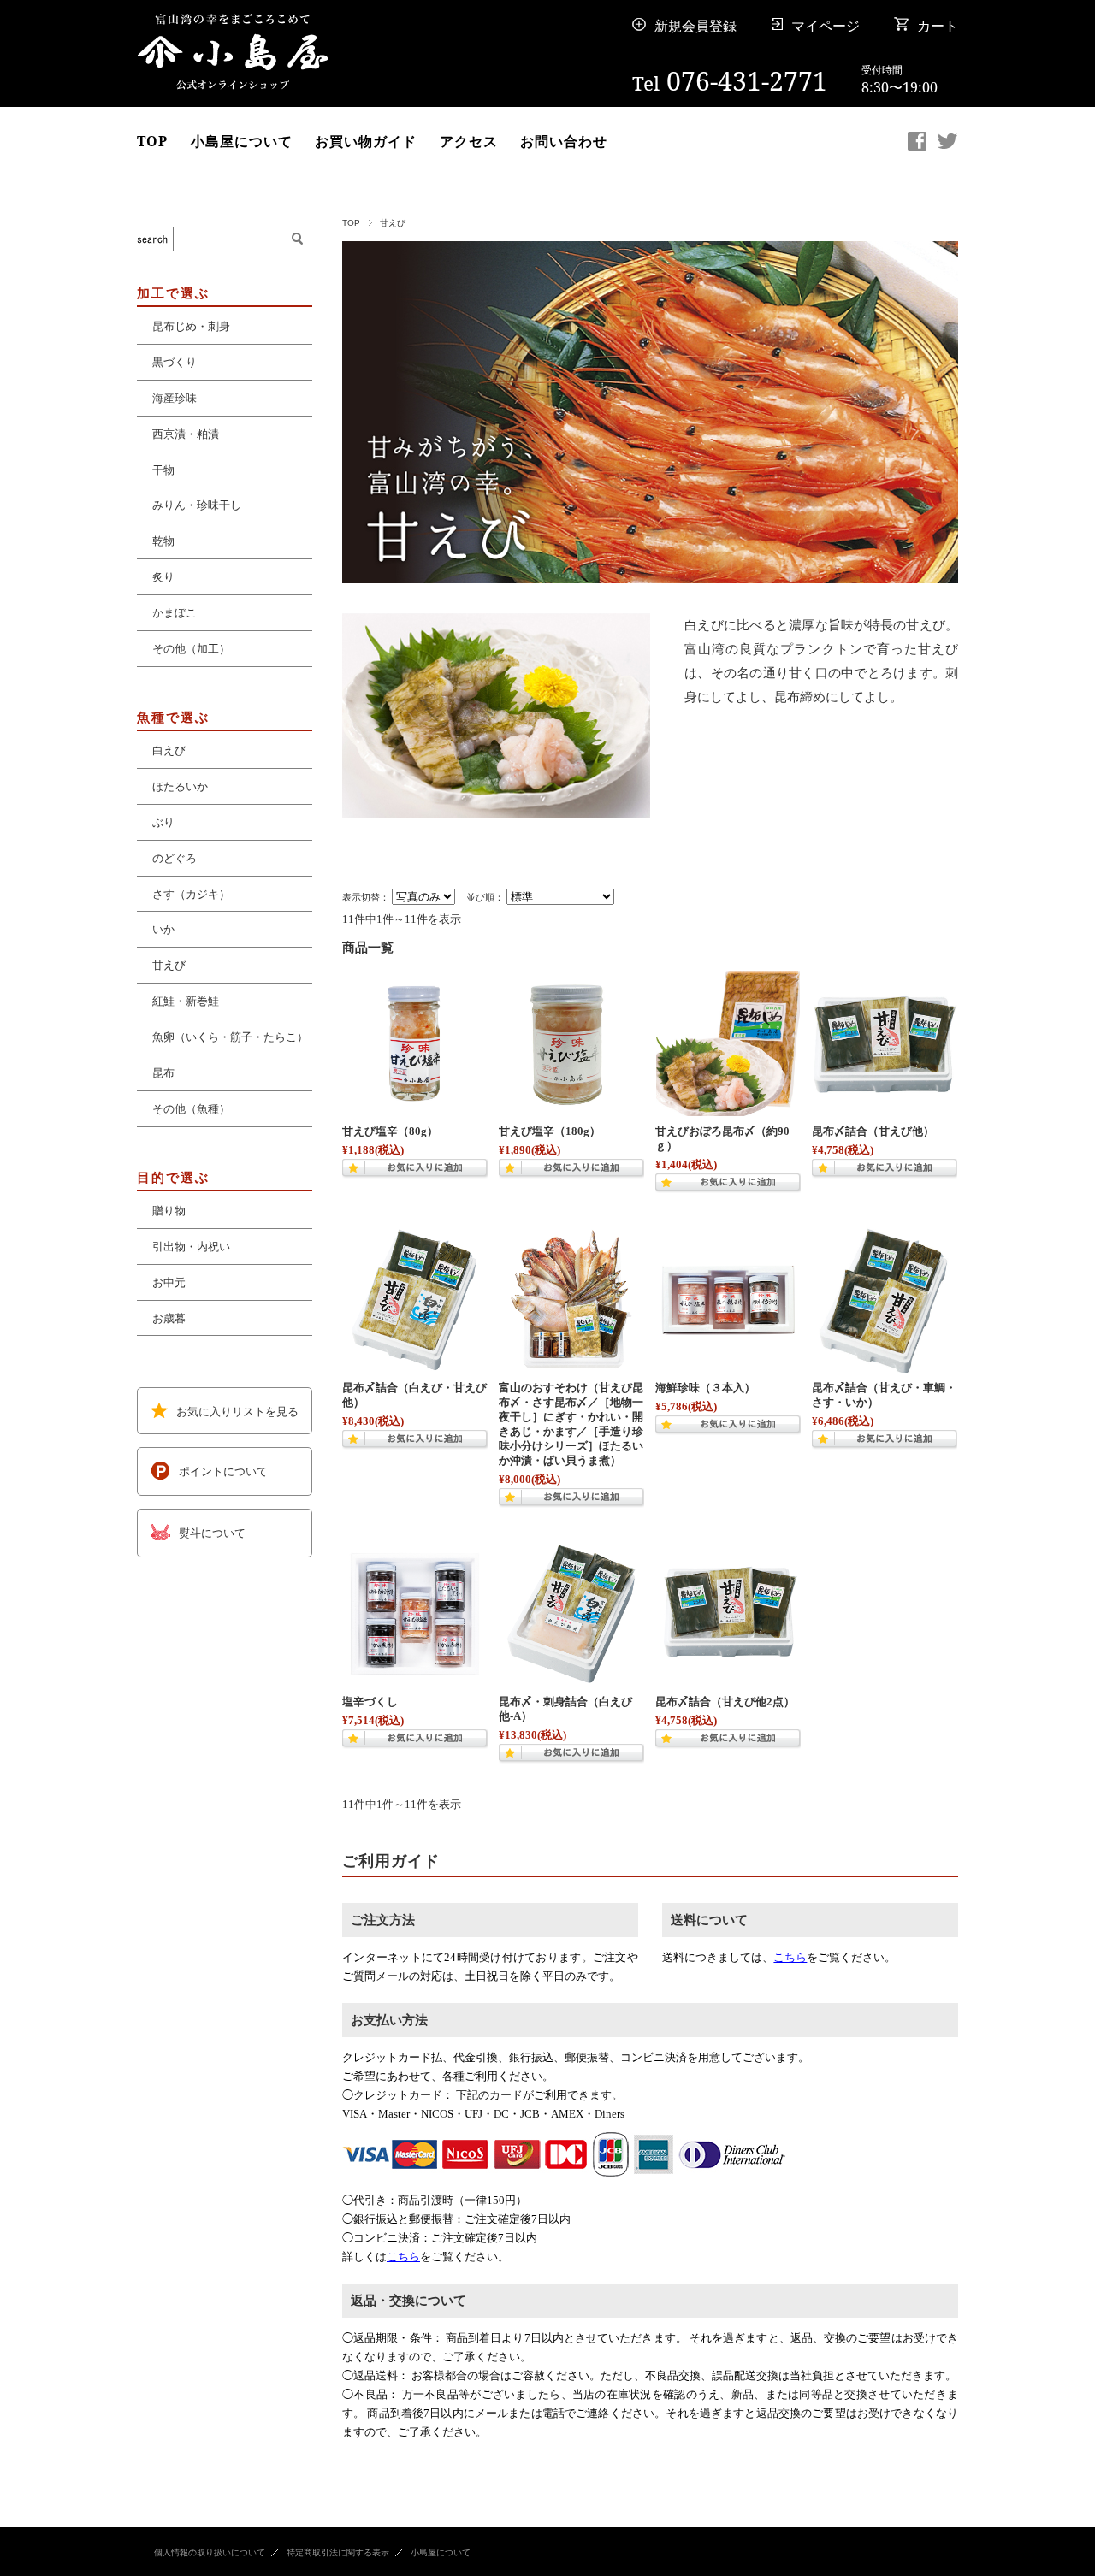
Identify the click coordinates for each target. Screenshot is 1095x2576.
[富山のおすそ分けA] (571, 1300)
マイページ (826, 26)
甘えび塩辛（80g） (390, 1131)
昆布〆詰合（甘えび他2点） (725, 1702)
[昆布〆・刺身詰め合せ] (571, 1614)
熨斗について (212, 1533)
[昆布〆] (885, 1043)
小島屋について (242, 141)
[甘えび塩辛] (415, 1043)
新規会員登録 (695, 26)
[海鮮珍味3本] (728, 1300)
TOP (152, 141)
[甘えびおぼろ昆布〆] (728, 1043)
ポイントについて (223, 1472)
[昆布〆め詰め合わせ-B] (728, 1614)
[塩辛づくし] (415, 1614)
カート (938, 26)
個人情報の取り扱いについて (210, 2552)
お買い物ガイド (366, 141)
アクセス (469, 141)
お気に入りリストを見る (237, 1411)
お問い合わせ (564, 141)
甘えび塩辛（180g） (550, 1131)
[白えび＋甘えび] (415, 1300)
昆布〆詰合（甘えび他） (873, 1131)
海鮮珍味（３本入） (705, 1388)
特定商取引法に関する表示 (338, 2552)
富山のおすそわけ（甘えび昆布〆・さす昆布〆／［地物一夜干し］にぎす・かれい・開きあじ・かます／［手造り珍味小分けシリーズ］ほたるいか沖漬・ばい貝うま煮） (571, 1424)
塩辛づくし (370, 1702)
